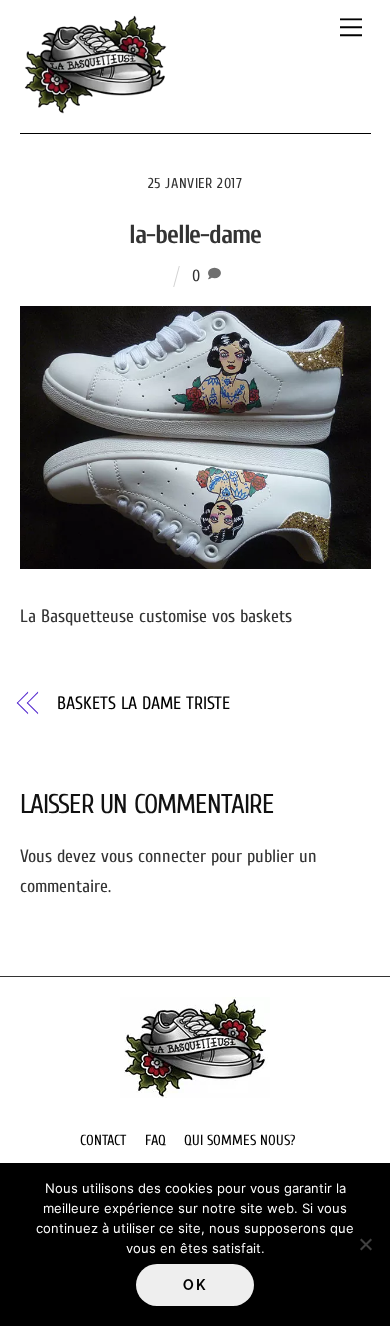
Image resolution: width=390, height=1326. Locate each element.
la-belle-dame (195, 235)
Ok (194, 1285)
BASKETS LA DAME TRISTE (143, 703)
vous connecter (153, 856)
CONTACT (103, 1140)
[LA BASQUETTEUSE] (95, 107)
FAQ (155, 1140)
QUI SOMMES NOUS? (239, 1140)
